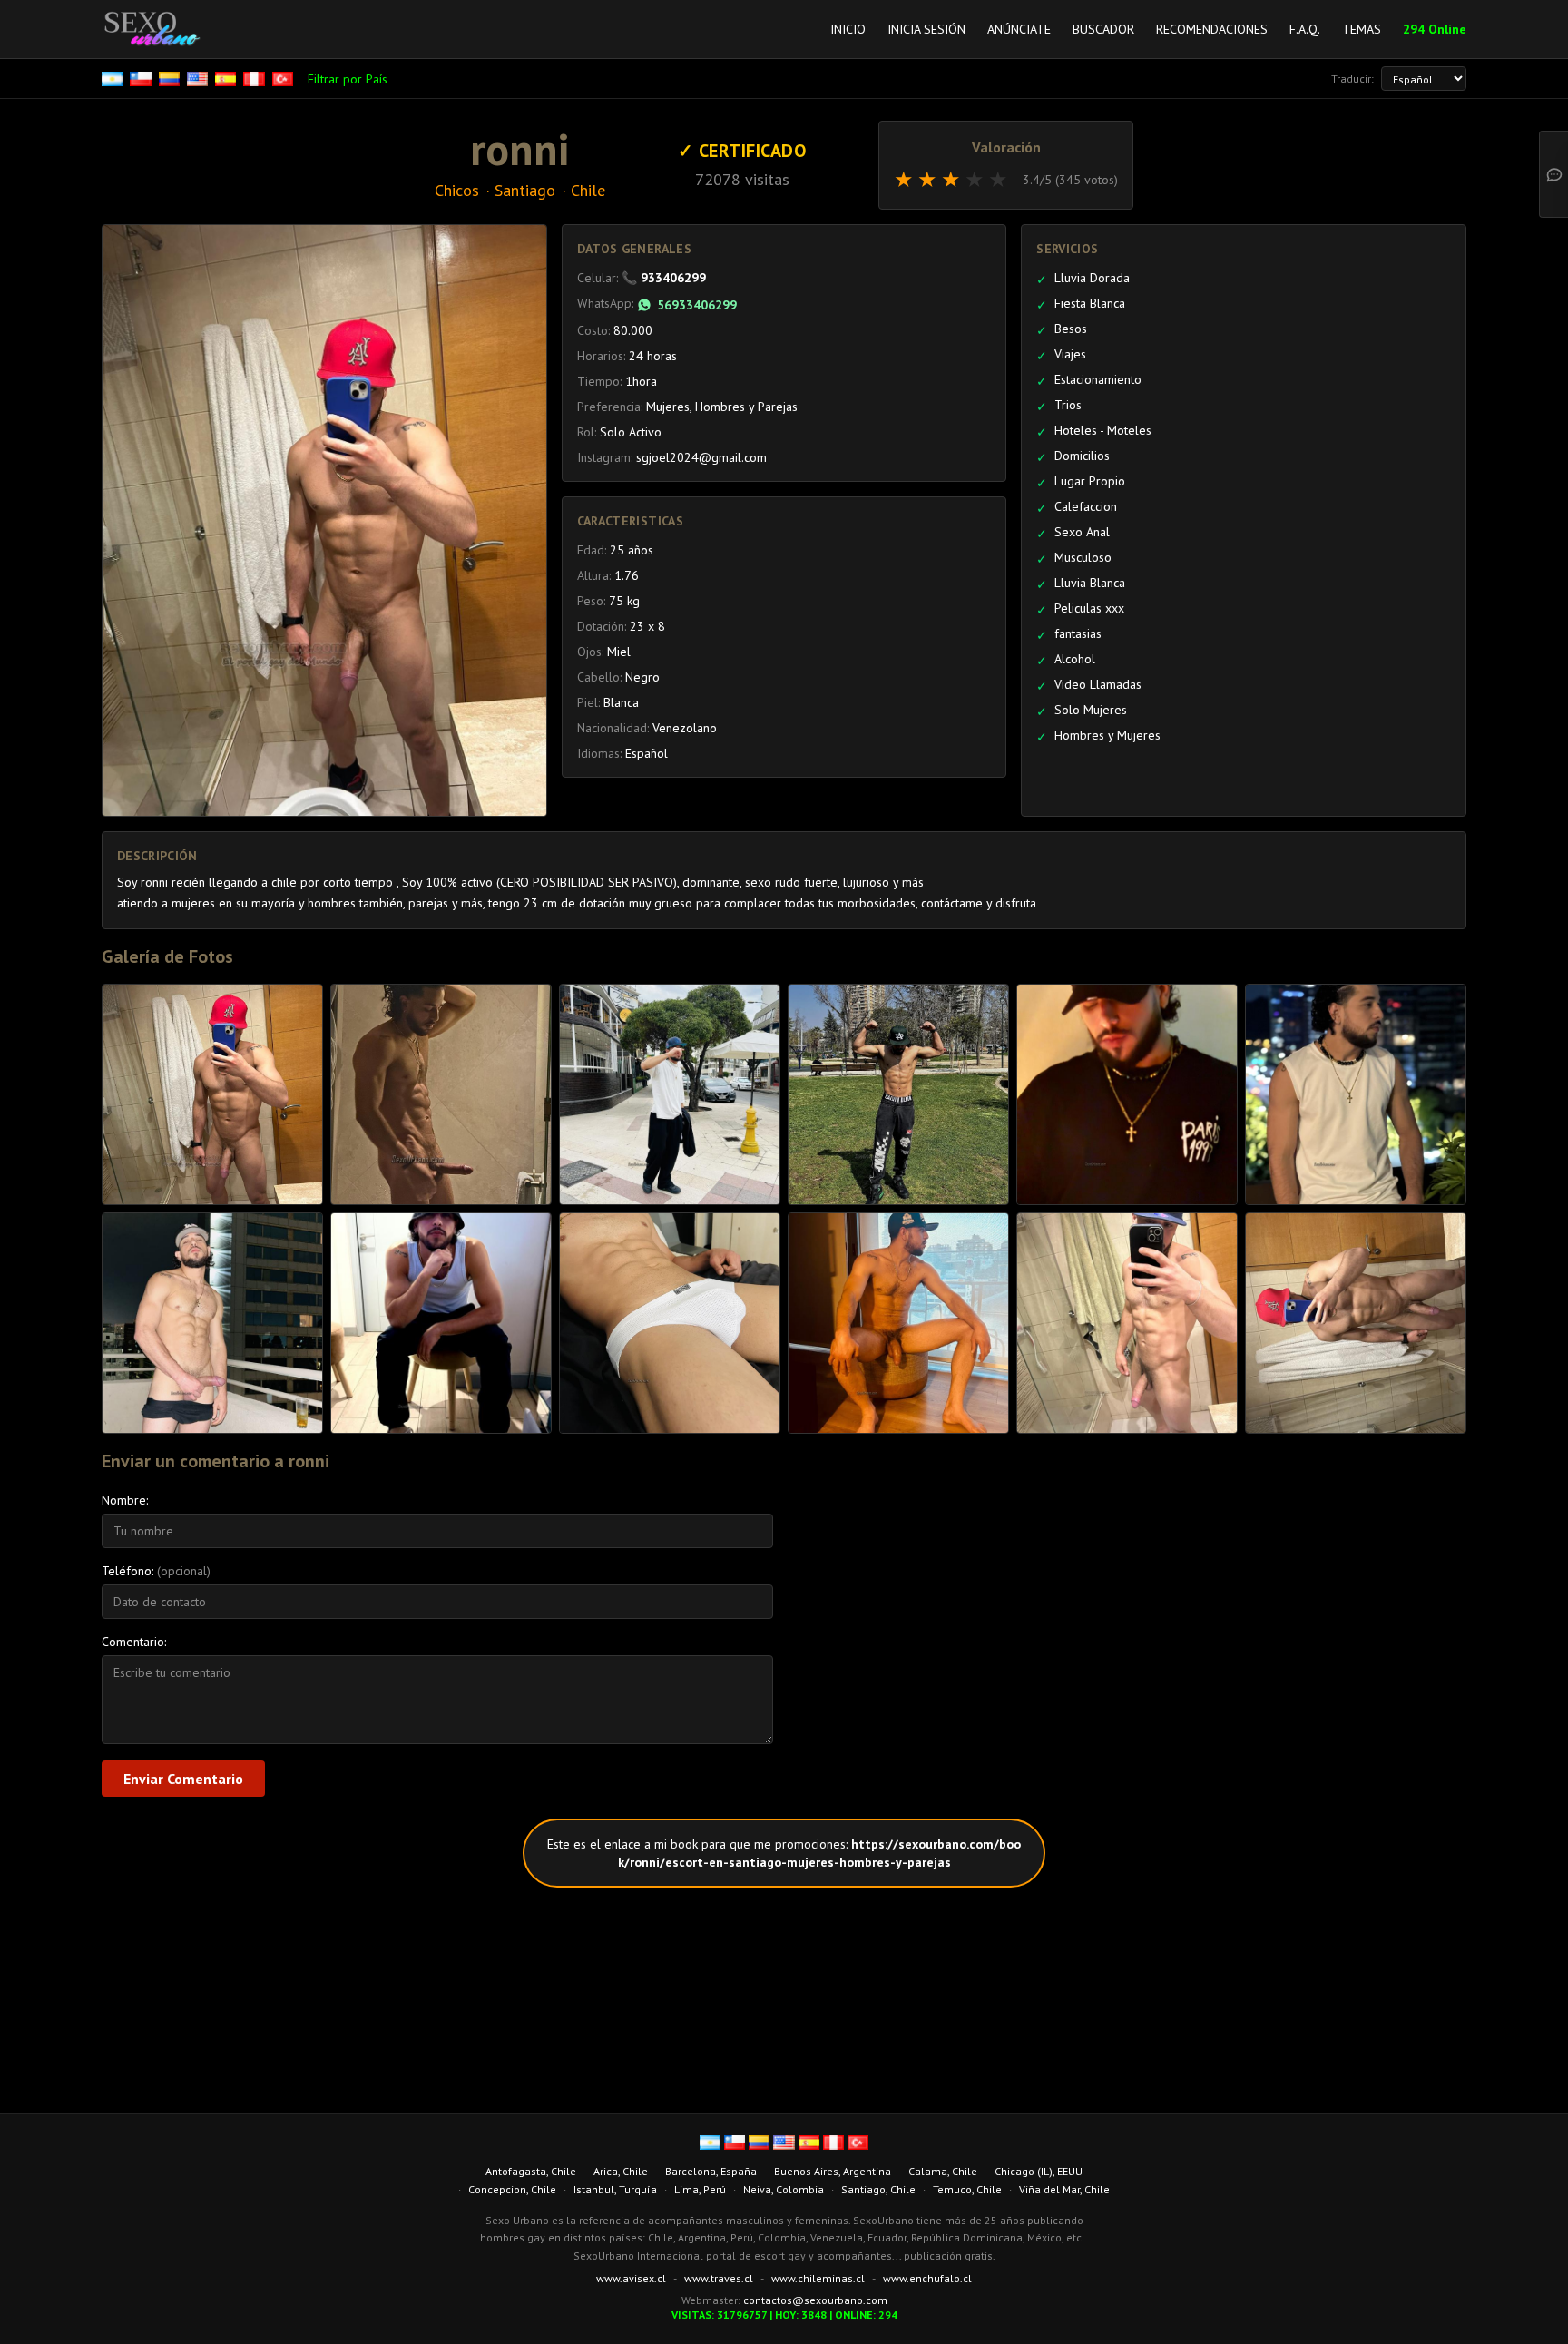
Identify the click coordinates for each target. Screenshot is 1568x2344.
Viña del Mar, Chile (1064, 2189)
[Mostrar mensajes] (1553, 174)
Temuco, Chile (967, 2189)
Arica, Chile (621, 2171)
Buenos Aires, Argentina (833, 2171)
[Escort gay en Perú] (255, 79)
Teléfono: (156, 1571)
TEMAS (1362, 29)
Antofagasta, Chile (531, 2171)
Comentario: (134, 1642)
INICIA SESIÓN (926, 29)
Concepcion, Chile (512, 2189)
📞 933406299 (664, 278)
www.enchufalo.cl (927, 2278)
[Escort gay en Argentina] (114, 79)
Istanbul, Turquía (615, 2189)
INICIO (848, 29)
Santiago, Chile (878, 2189)
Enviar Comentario (183, 1779)
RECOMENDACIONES (1212, 29)
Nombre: (125, 1500)
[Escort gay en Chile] (142, 79)
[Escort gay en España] (227, 79)
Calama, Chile (943, 2171)
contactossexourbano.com (815, 2300)
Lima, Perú (700, 2189)
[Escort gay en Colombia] (171, 79)
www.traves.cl (719, 2278)
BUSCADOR (1103, 29)
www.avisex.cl (631, 2278)
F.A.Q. (1305, 29)
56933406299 (697, 305)
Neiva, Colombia (784, 2189)
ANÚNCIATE (1019, 29)
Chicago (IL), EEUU (1039, 2171)
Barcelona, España (711, 2171)
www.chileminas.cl (818, 2278)
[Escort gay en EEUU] (199, 79)
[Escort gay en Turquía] (284, 79)
